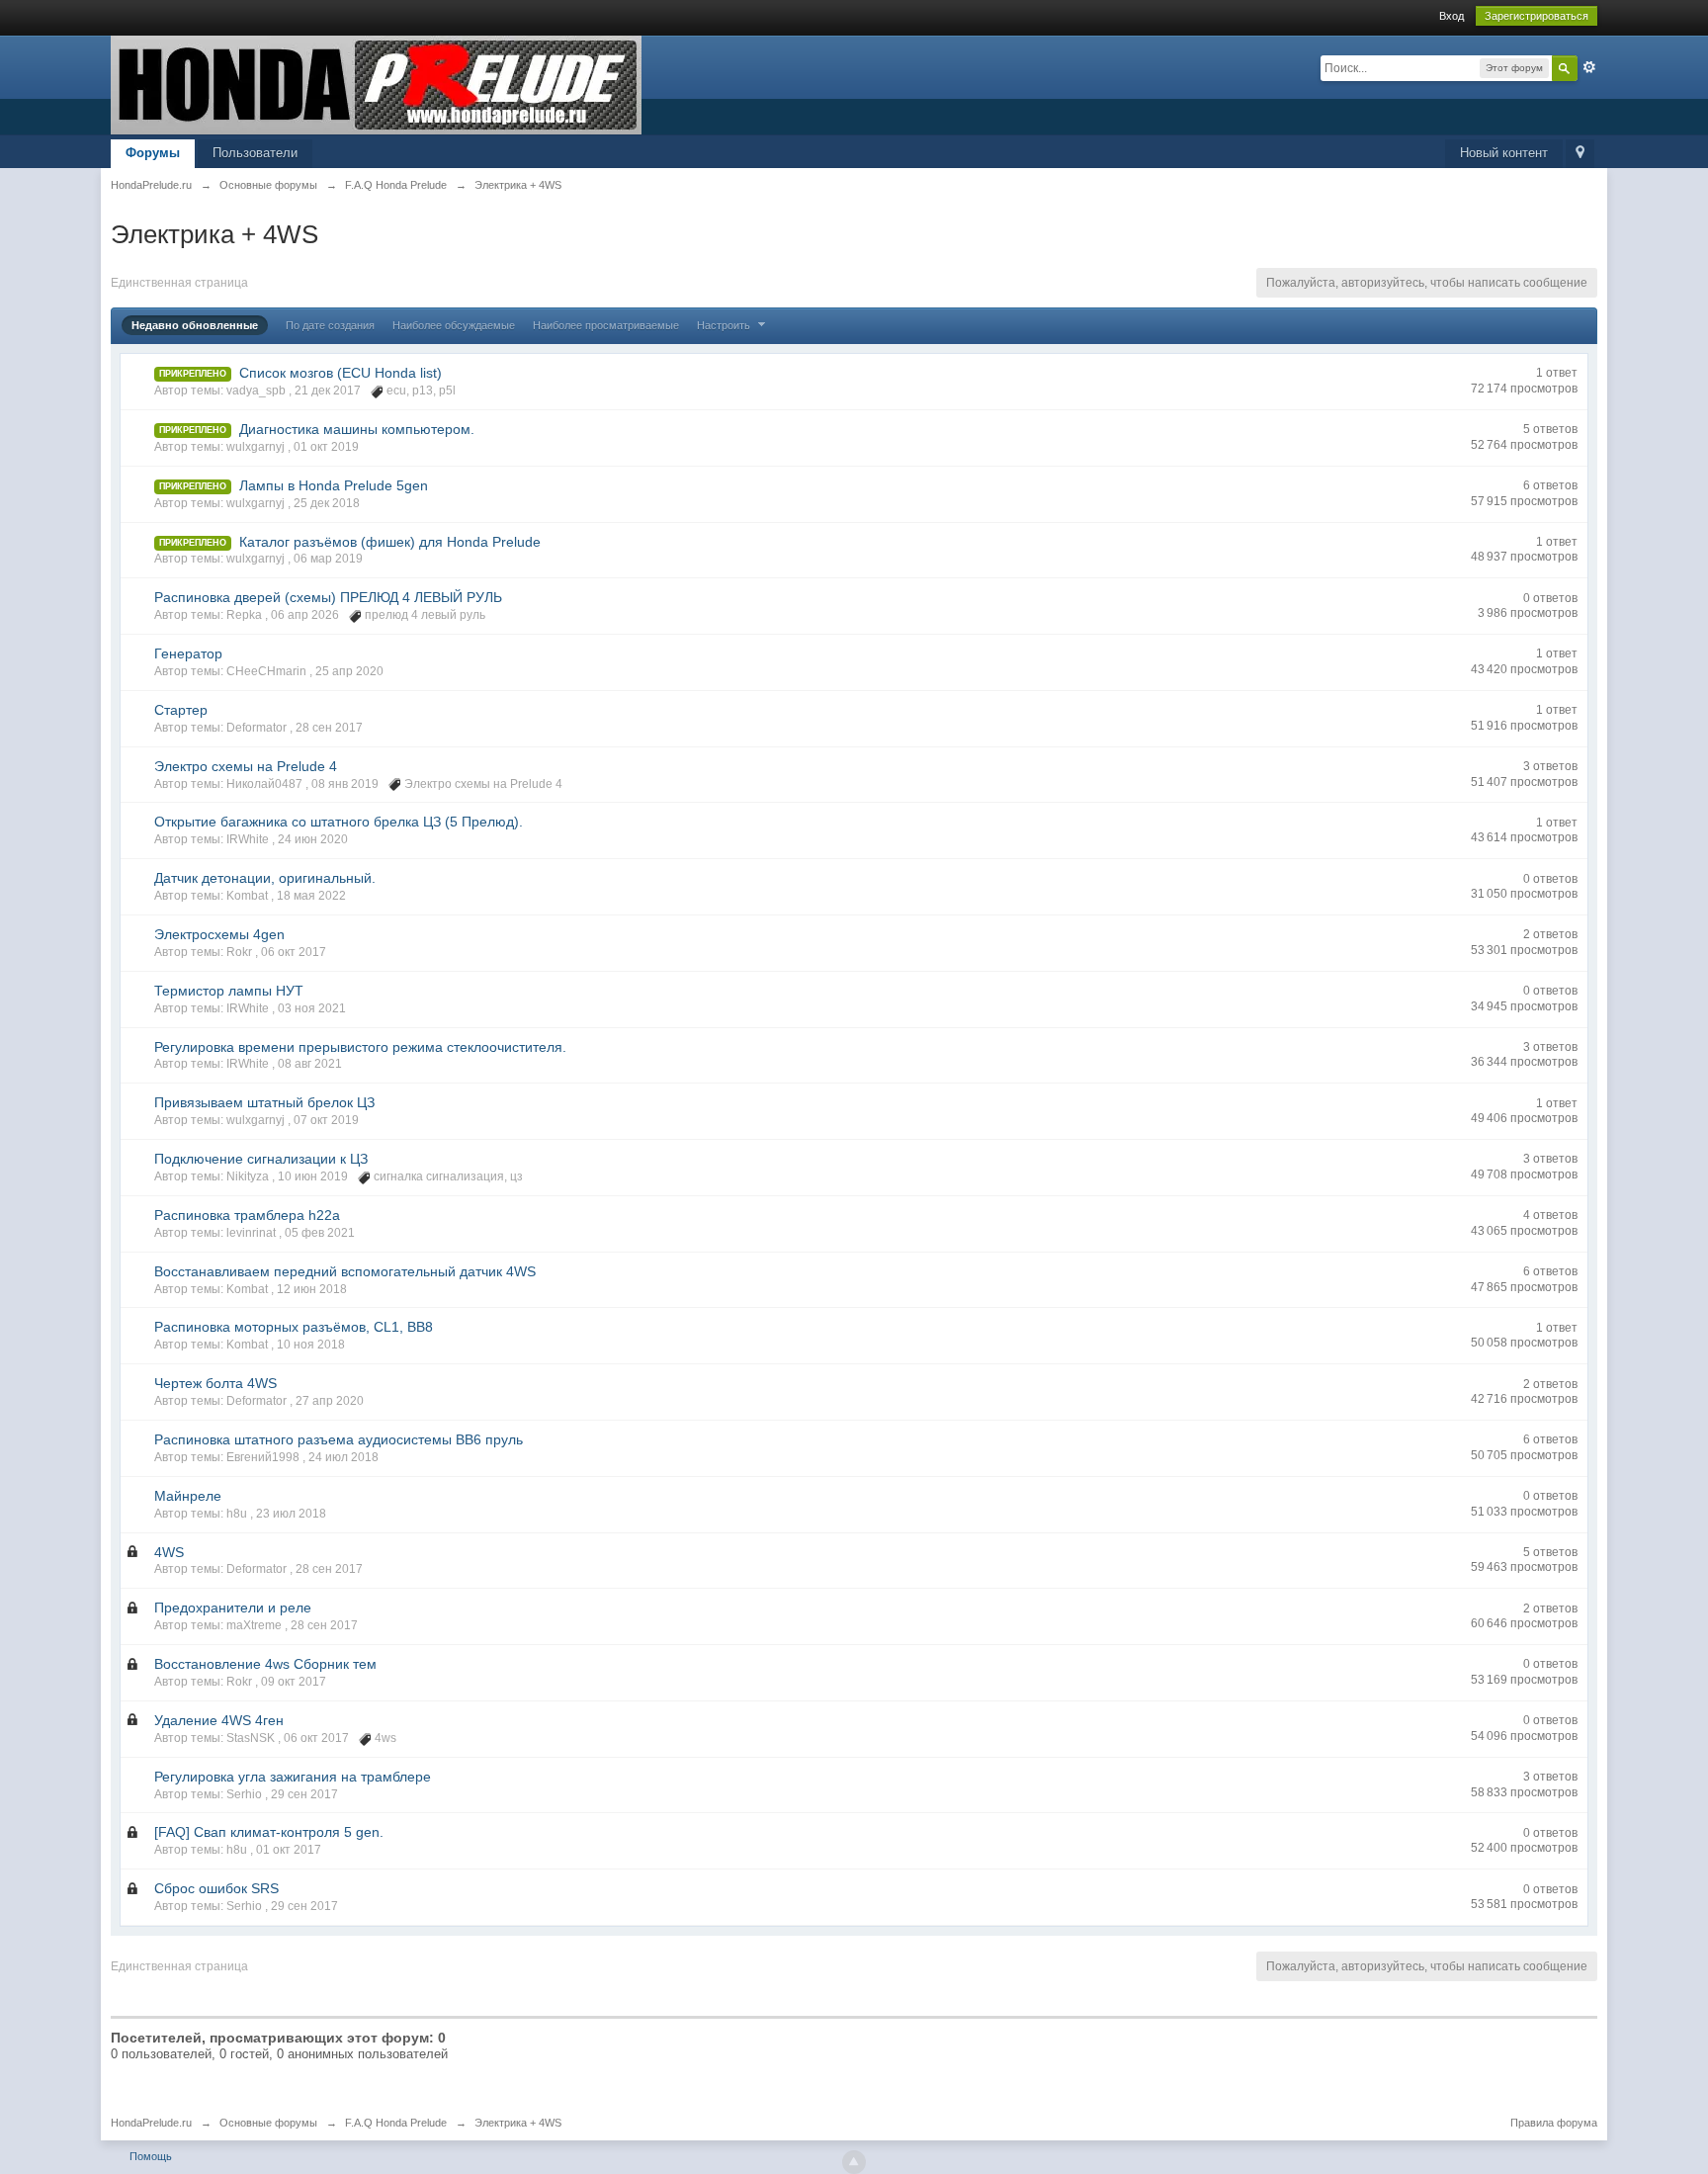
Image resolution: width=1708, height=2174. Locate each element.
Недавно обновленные (195, 325)
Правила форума (1554, 2123)
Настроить (725, 325)
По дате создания (330, 325)
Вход (1452, 16)
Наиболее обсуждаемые (454, 325)
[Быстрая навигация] (1580, 154)
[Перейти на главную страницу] (376, 84)
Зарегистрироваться (1537, 16)
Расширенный (1589, 67)
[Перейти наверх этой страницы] (854, 2162)
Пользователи (255, 153)
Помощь (151, 2156)
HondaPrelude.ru (151, 2123)
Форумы (153, 153)
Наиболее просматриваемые (606, 325)
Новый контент (1504, 153)
